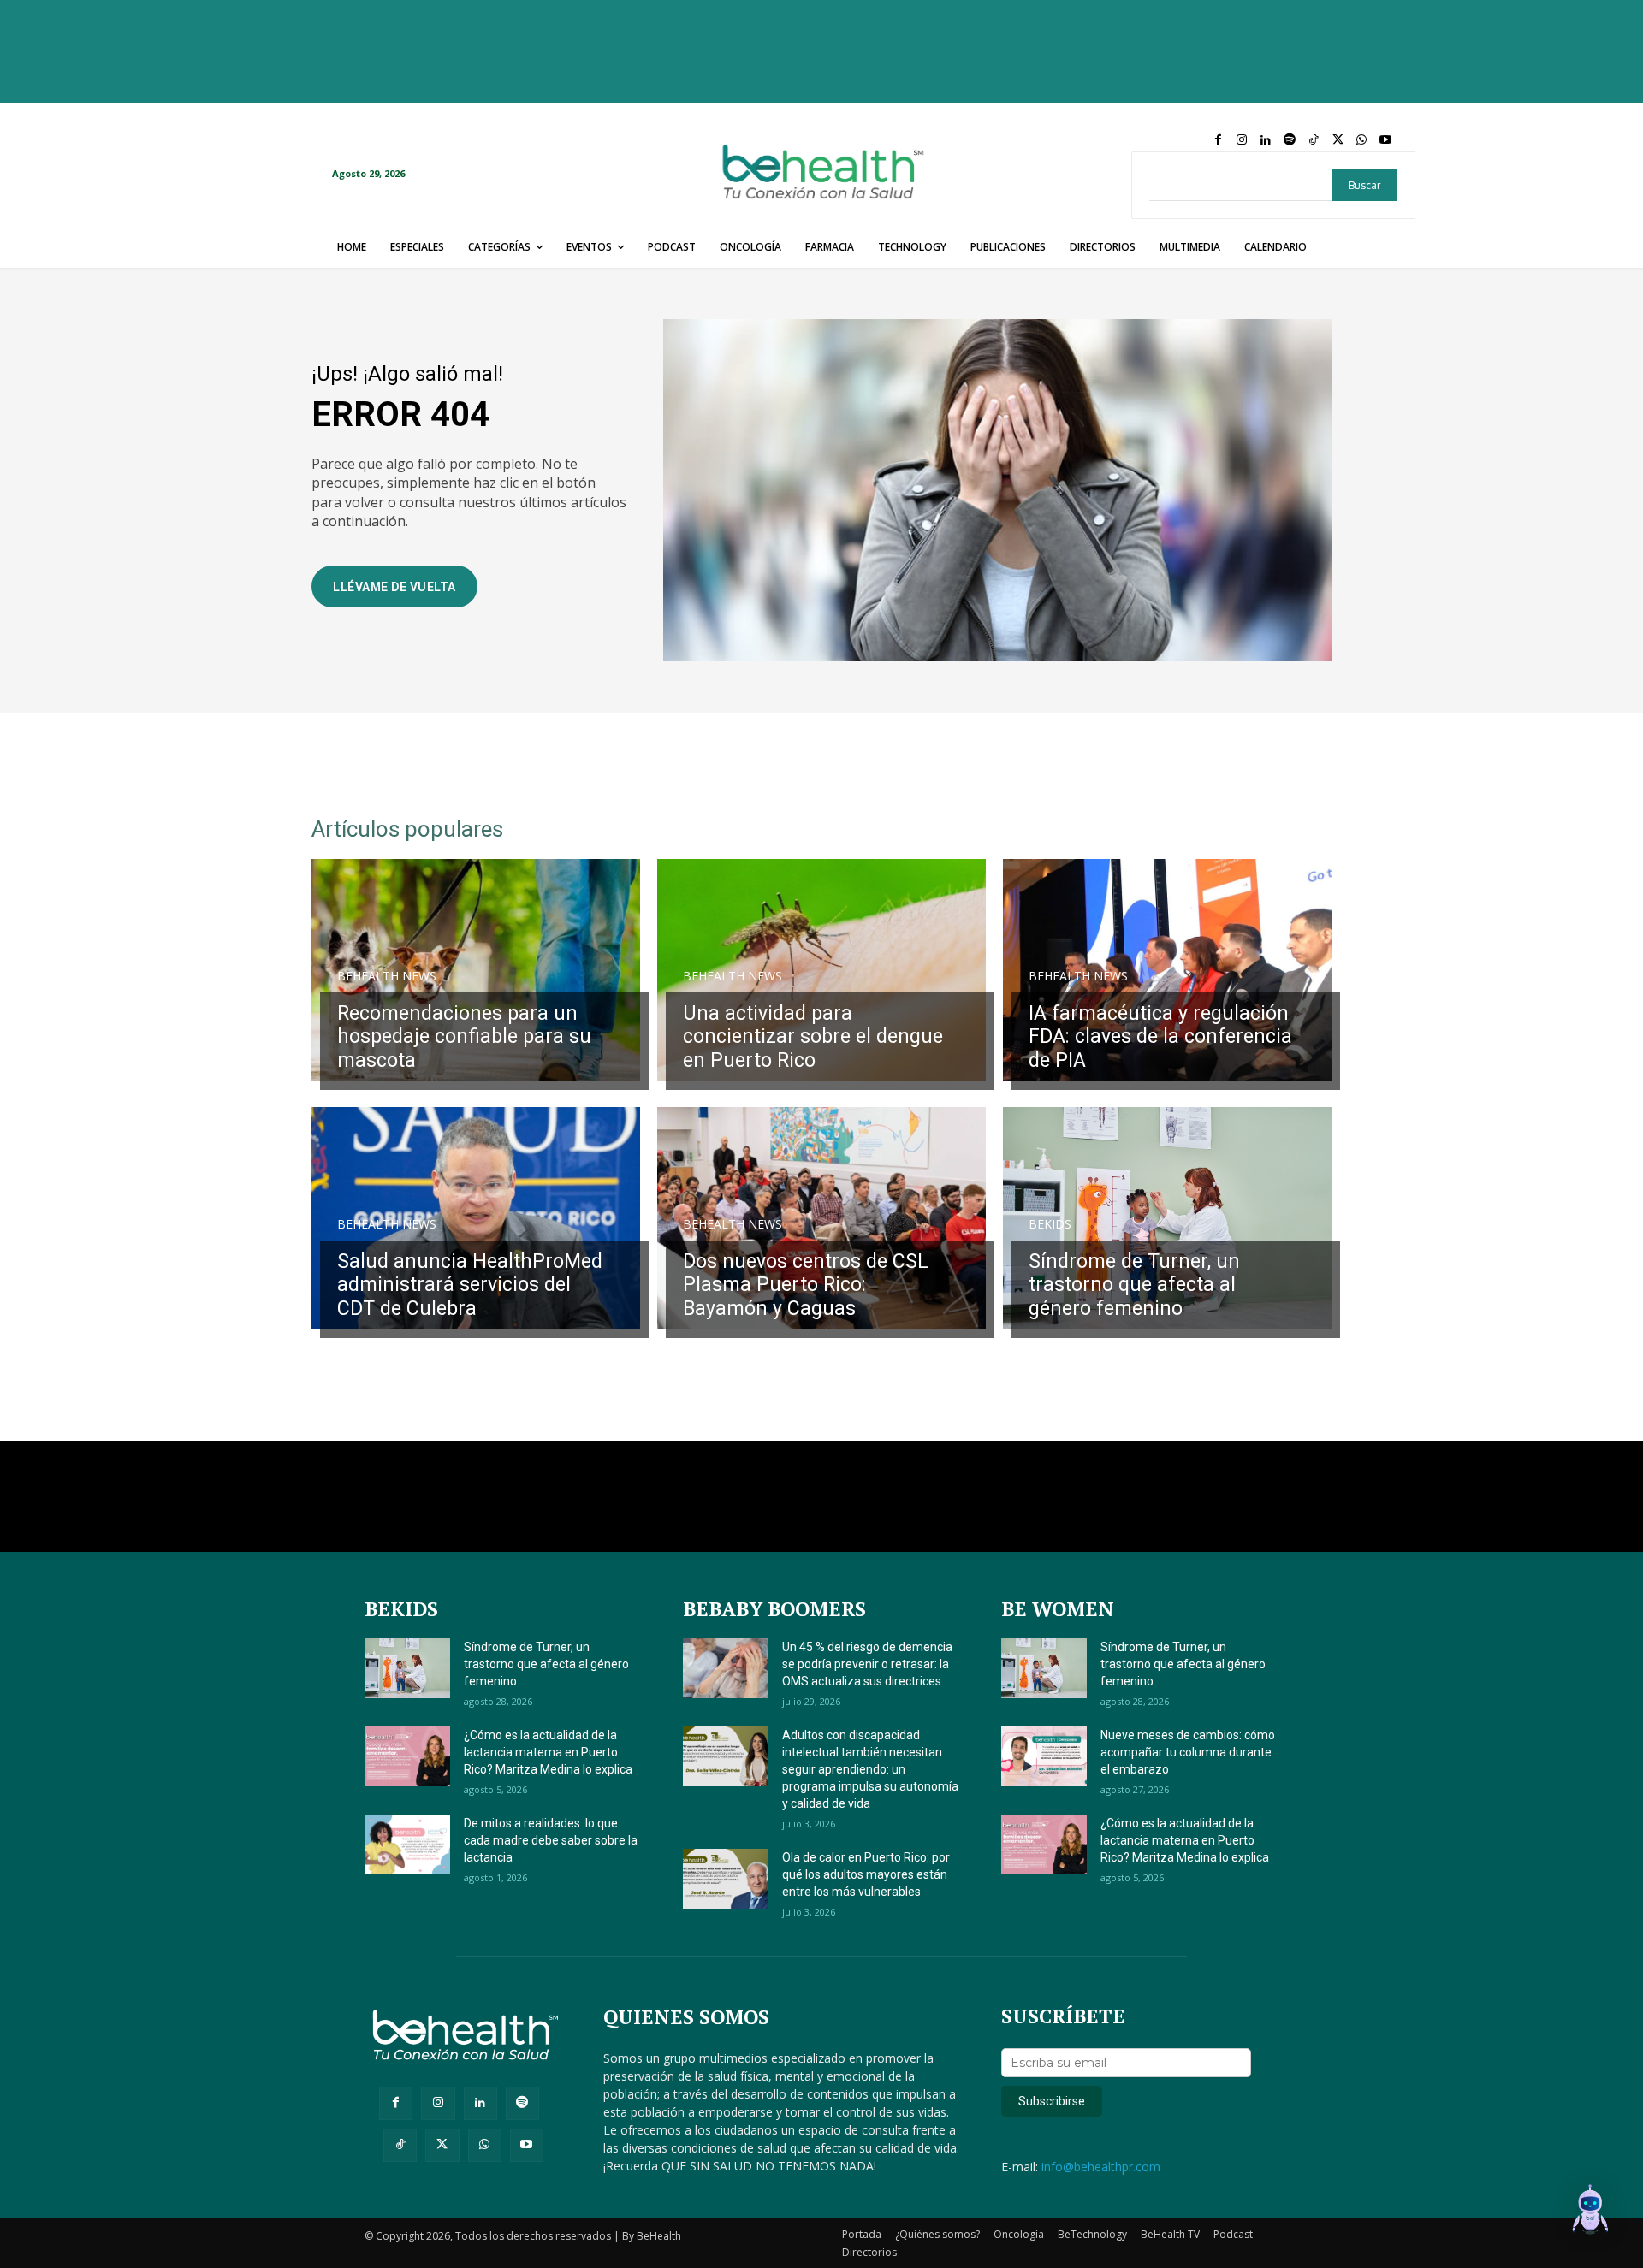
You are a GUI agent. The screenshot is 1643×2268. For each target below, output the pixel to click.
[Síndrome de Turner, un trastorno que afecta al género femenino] (1167, 1218)
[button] (1590, 2212)
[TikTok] (1314, 140)
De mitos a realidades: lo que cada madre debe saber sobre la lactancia (551, 1840)
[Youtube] (1385, 140)
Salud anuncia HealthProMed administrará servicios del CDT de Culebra (470, 1285)
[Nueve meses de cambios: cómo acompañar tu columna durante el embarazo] (1044, 1756)
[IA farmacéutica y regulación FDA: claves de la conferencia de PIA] (1167, 970)
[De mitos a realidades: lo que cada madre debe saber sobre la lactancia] (407, 1845)
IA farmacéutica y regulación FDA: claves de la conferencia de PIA (1160, 1037)
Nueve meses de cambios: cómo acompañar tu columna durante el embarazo (1188, 1752)
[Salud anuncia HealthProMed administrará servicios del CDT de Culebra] (476, 1218)
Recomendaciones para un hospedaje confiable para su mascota (464, 1037)
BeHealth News (387, 976)
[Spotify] (1290, 140)
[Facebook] (1218, 140)
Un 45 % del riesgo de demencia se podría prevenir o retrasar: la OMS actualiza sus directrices (867, 1664)
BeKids (1050, 1224)
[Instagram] (1242, 140)
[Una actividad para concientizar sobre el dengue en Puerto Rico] (821, 970)
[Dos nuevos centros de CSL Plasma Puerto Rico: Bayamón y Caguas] (821, 1218)
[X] (1338, 140)
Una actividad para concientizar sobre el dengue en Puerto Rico (813, 1037)
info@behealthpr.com (1101, 2167)
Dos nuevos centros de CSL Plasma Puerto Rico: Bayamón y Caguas (806, 1285)
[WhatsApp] (1361, 140)
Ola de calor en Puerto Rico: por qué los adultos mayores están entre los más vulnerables (866, 1874)
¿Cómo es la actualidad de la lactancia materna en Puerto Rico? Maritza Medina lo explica (548, 1752)
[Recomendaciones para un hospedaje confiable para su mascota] (476, 970)
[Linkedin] (1266, 140)
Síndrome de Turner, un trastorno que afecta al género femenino (1134, 1285)
